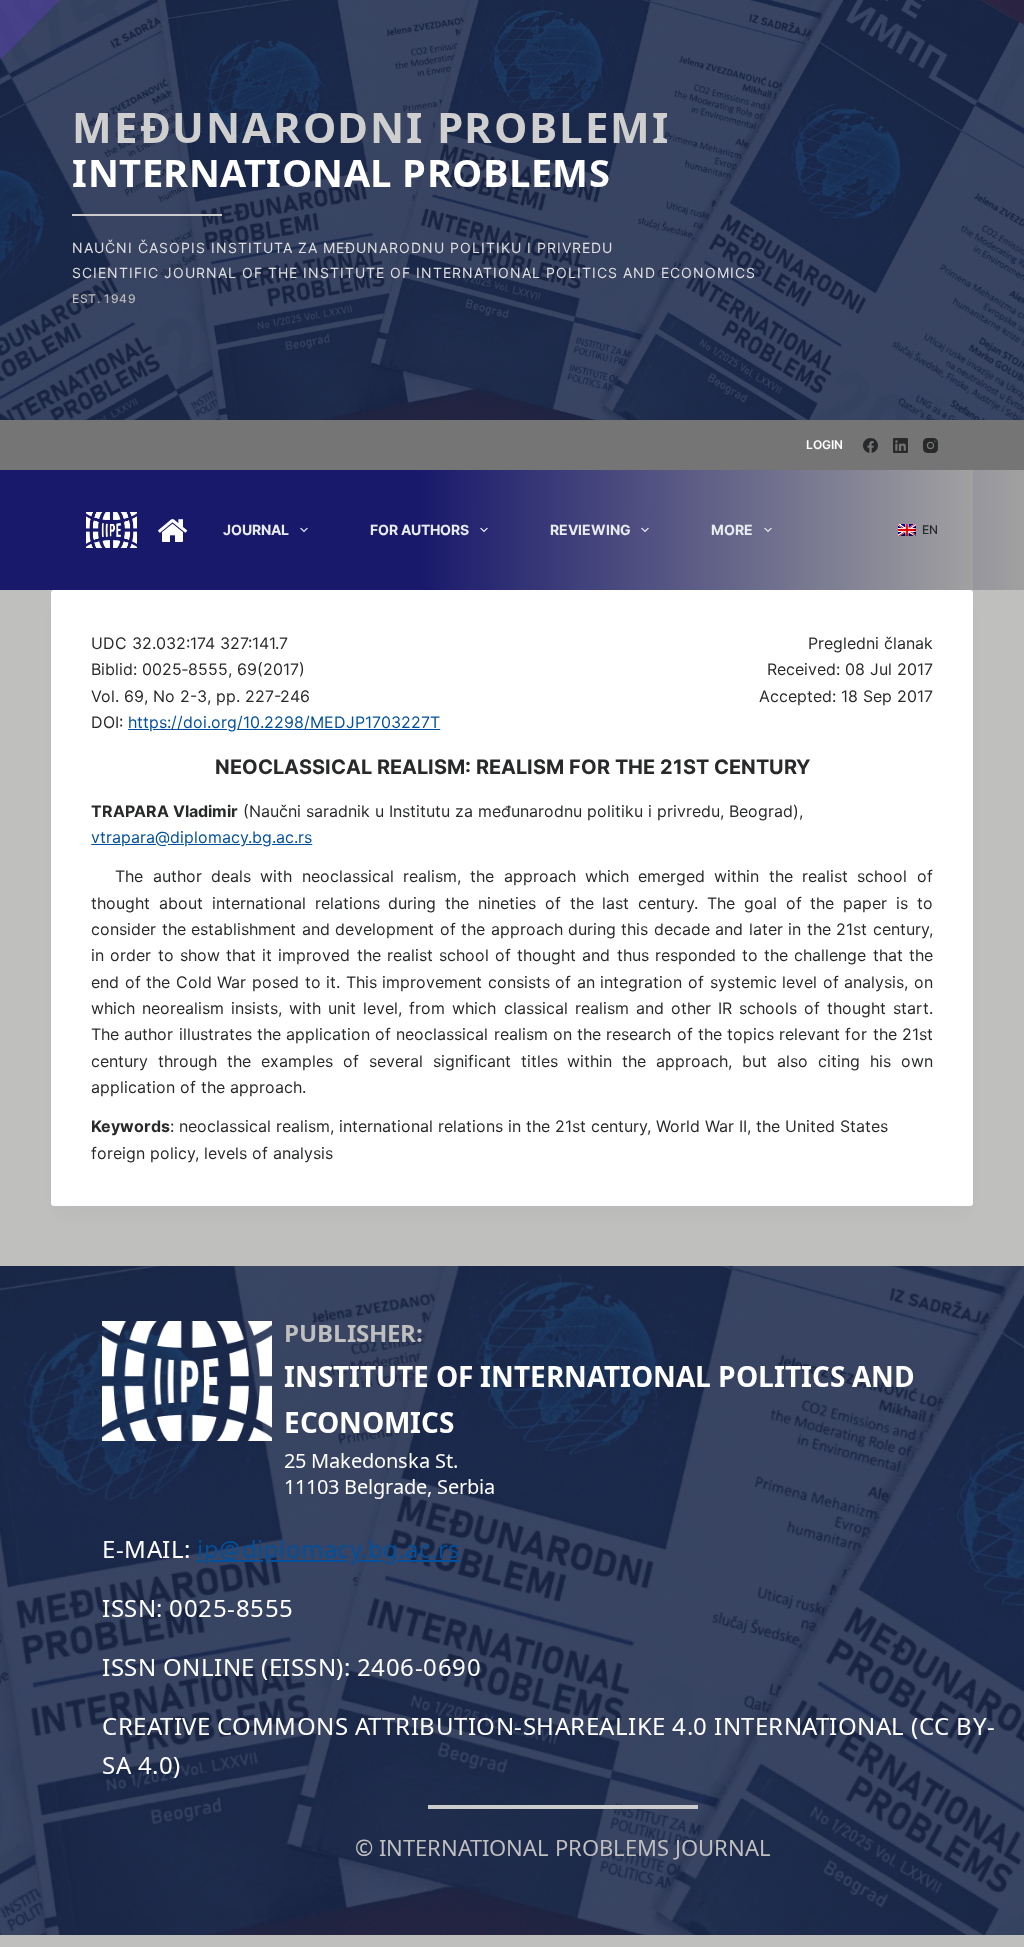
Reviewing (590, 529)
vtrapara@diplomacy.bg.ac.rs (201, 837)
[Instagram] (930, 445)
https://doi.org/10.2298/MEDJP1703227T (284, 722)
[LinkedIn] (900, 445)
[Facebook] (870, 445)
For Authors (419, 529)
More (732, 529)
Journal (256, 529)
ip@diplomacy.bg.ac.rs (329, 1548)
